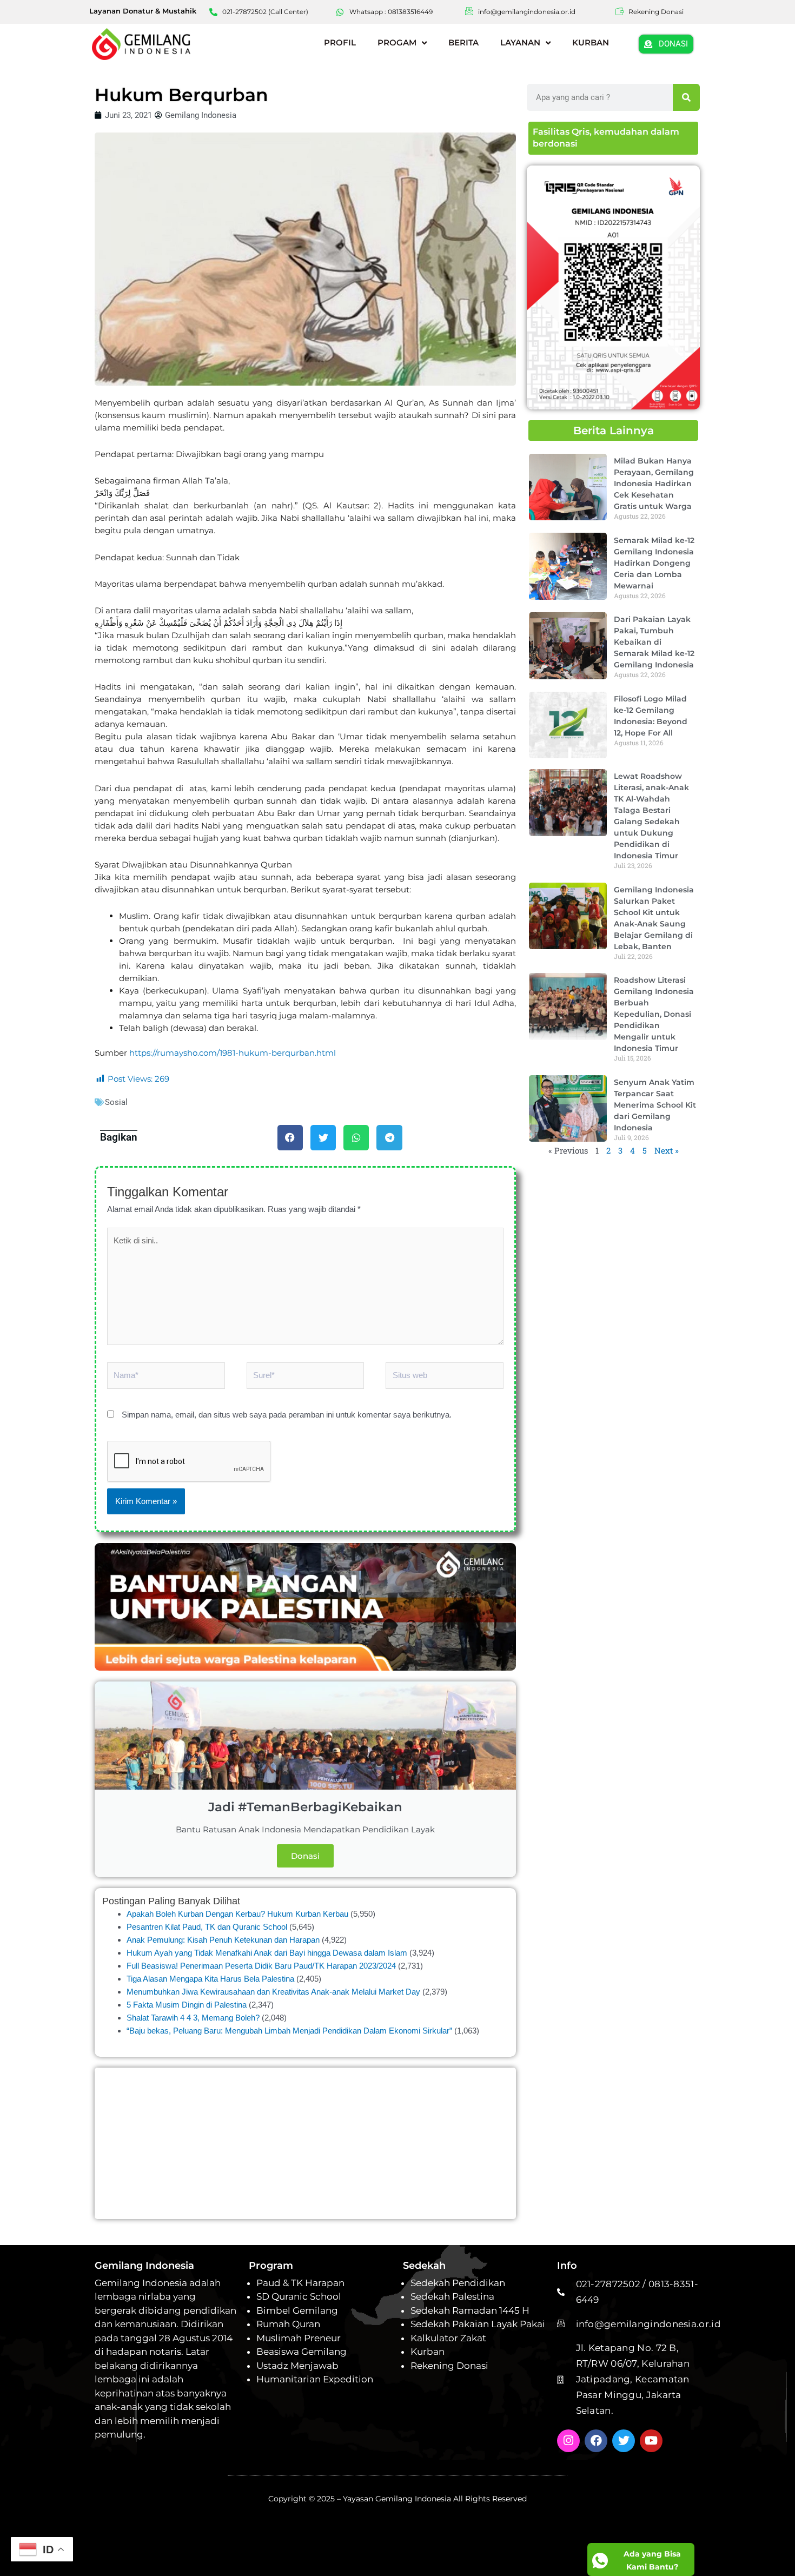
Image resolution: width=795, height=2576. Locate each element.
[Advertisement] (305, 2143)
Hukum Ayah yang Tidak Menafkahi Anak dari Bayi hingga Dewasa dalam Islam (267, 1953)
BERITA (463, 42)
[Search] (686, 97)
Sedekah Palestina (452, 2296)
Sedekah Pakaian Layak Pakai (478, 2324)
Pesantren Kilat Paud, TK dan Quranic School (207, 1927)
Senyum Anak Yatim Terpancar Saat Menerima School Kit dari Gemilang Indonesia (655, 1105)
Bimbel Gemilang (297, 2310)
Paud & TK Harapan (300, 2283)
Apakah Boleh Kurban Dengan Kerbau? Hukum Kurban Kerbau (237, 1914)
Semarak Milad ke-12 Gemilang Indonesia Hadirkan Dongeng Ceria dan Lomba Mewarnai (654, 562)
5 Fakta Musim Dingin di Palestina (187, 2005)
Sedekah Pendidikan (458, 2283)
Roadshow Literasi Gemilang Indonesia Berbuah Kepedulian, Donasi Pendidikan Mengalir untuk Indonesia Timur (654, 1014)
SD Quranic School (299, 2296)
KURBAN (591, 42)
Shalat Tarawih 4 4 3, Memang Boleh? (193, 2018)
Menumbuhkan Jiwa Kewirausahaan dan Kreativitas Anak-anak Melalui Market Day (273, 1992)
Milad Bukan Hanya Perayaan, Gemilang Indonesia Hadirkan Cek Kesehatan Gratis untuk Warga (654, 484)
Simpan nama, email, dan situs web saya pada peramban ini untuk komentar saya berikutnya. (287, 1415)
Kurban (428, 2352)
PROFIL (340, 42)
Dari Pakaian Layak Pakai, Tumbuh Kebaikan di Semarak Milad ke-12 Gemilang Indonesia (654, 642)
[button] (290, 1138)
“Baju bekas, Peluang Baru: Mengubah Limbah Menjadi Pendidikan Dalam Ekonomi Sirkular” (289, 2031)
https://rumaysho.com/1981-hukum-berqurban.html (231, 1053)
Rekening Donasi (449, 2366)
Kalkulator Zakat (448, 2338)
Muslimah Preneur (299, 2338)
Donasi (305, 1856)
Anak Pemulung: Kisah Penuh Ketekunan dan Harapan (223, 1940)
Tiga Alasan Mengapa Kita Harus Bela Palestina (210, 1979)
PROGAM (397, 42)
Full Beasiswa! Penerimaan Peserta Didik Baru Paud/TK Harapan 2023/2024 (261, 1966)
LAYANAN (520, 42)
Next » (667, 1150)
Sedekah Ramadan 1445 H (470, 2310)
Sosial (116, 1102)
